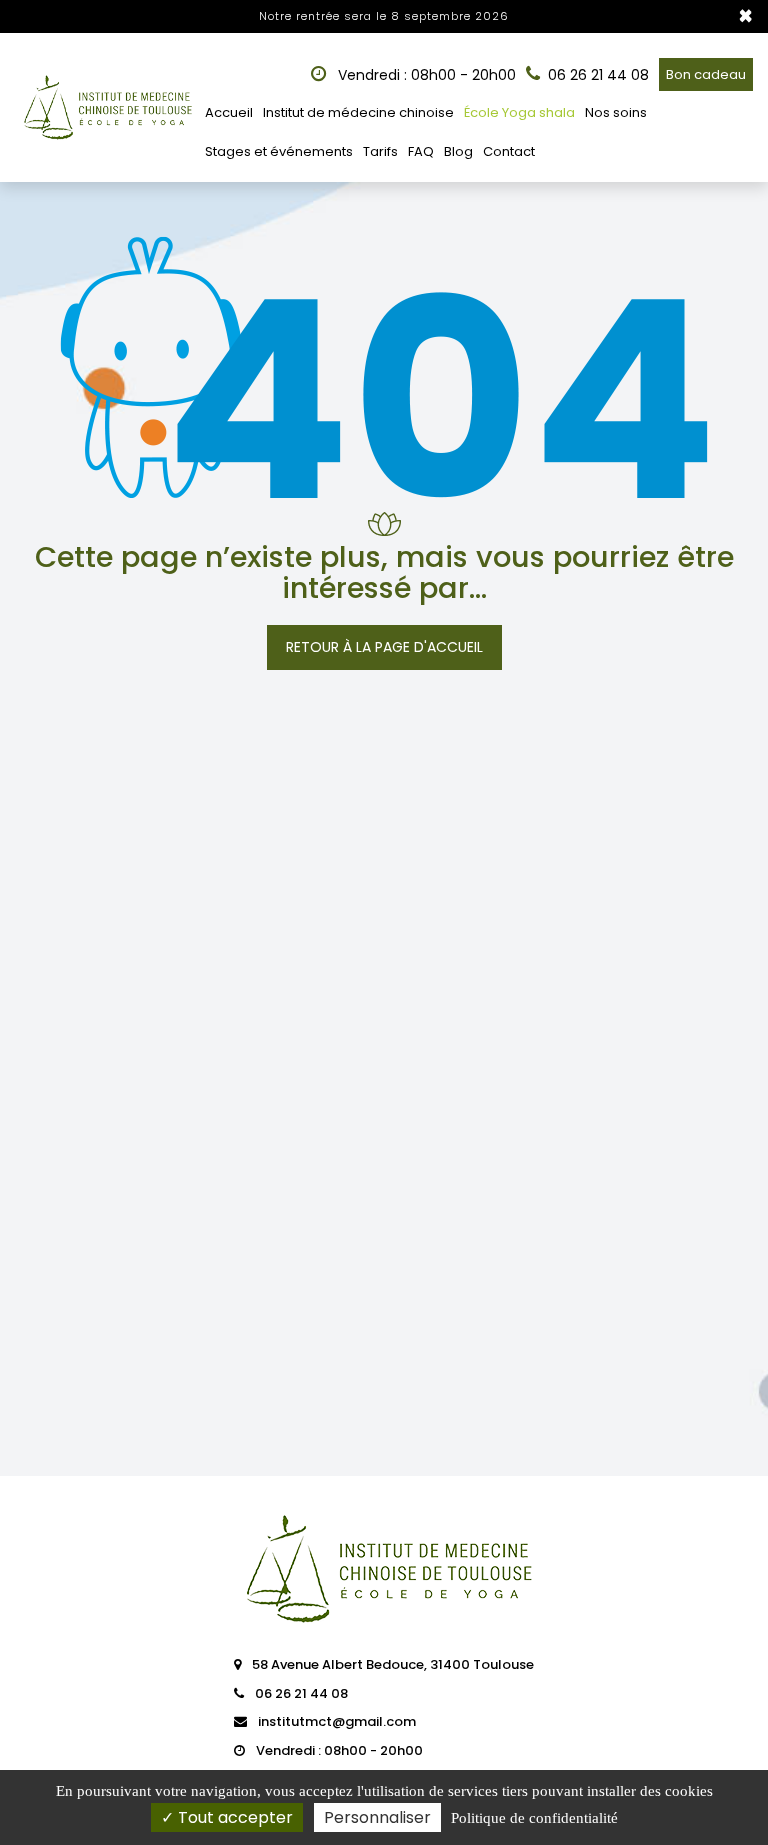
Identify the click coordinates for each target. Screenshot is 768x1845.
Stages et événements (279, 151)
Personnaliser (377, 1817)
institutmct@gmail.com (335, 1721)
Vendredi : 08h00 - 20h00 (425, 75)
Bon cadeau (706, 74)
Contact (509, 151)
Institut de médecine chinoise (358, 112)
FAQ (421, 151)
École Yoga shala (519, 112)
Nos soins (616, 112)
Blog (458, 151)
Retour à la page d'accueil (384, 647)
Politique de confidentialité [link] (534, 1818)
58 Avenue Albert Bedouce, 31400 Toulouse (391, 1664)
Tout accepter (233, 1817)
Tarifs (380, 151)
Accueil (229, 112)
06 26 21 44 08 (300, 1693)
